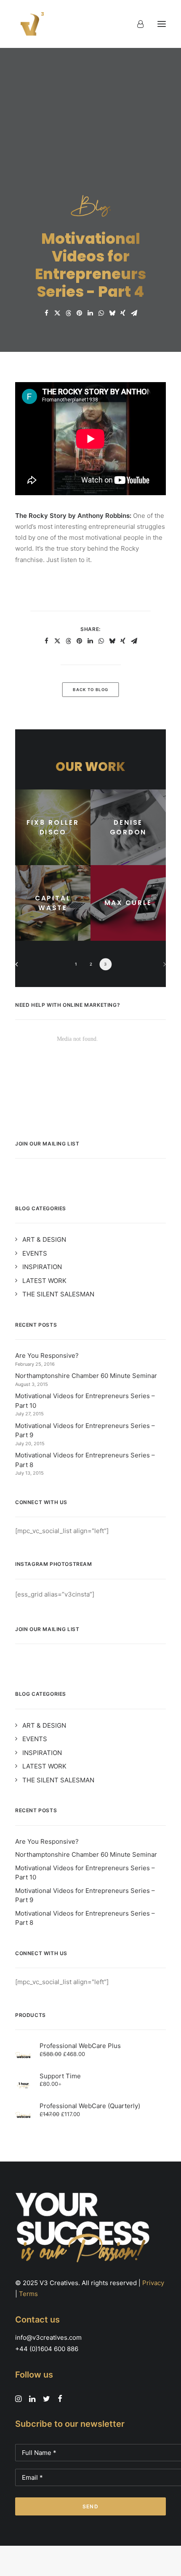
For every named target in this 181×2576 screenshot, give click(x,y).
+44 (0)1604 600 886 (47, 2349)
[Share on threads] (68, 313)
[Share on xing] (123, 313)
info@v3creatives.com (48, 2337)
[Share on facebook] (46, 313)
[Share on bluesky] (112, 313)
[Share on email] (134, 313)
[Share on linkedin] (90, 313)
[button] (162, 24)
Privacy (153, 2283)
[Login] (137, 24)
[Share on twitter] (57, 313)
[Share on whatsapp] (101, 313)
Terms (28, 2294)
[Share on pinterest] (79, 313)
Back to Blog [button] (90, 690)
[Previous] (19, 967)
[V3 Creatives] (30, 24)
